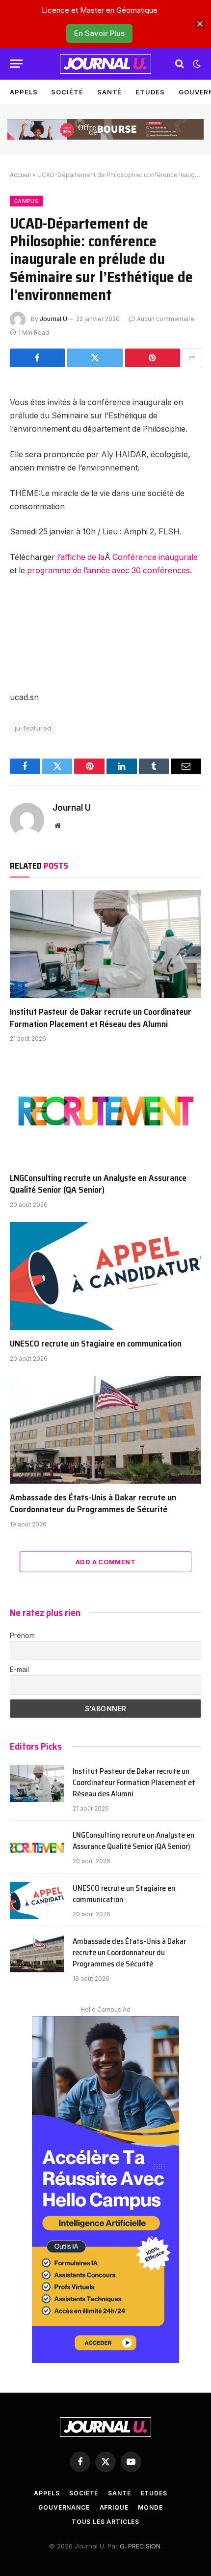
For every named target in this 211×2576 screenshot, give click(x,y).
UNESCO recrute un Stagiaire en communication (96, 1344)
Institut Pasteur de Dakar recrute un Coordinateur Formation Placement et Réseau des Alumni (101, 1018)
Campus (26, 201)
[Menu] (16, 64)
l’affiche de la (80, 557)
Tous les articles (105, 2522)
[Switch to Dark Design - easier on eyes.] (196, 64)
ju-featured (33, 728)
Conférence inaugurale (155, 557)
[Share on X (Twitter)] (95, 358)
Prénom (22, 1635)
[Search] (180, 64)
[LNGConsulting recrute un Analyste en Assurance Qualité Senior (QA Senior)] (105, 1110)
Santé (110, 92)
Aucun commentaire (166, 319)
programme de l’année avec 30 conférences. (109, 571)
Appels (24, 92)
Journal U (53, 319)
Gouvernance (64, 2507)
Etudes (150, 92)
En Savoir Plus (99, 33)
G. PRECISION (140, 2546)
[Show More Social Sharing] (192, 358)
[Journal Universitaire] (105, 64)
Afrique (114, 2507)
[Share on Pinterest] (153, 358)
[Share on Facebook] (37, 358)
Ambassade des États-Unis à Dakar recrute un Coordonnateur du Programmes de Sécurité (93, 1503)
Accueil (20, 175)
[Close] (200, 24)
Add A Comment (105, 1562)
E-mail (19, 1669)
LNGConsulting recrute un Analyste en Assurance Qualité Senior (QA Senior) (98, 1184)
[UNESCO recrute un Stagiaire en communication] (105, 1276)
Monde (150, 2507)
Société (67, 92)
